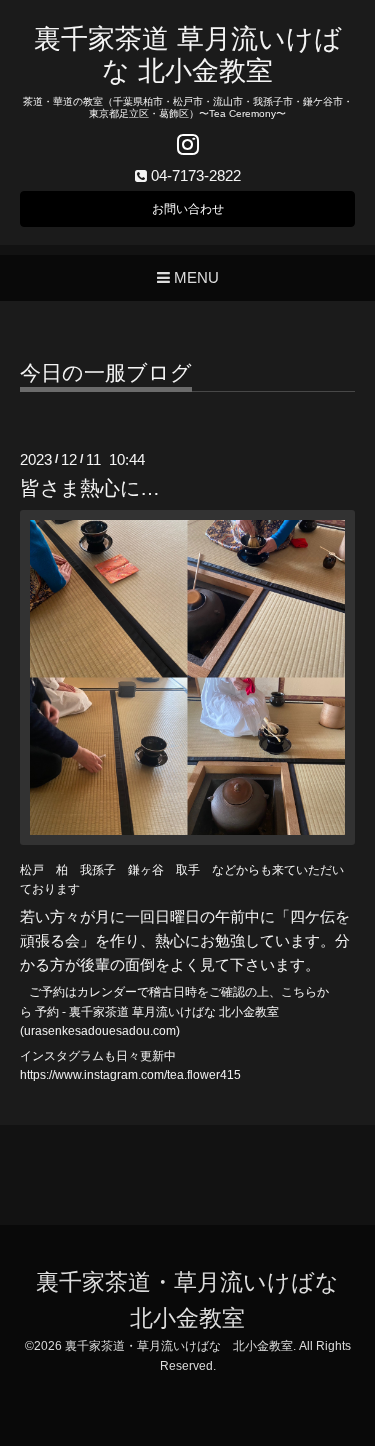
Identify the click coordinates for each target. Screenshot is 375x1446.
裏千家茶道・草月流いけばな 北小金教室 (179, 1346)
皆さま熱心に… (90, 488)
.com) (165, 1031)
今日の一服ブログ (106, 373)
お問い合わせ (188, 209)
